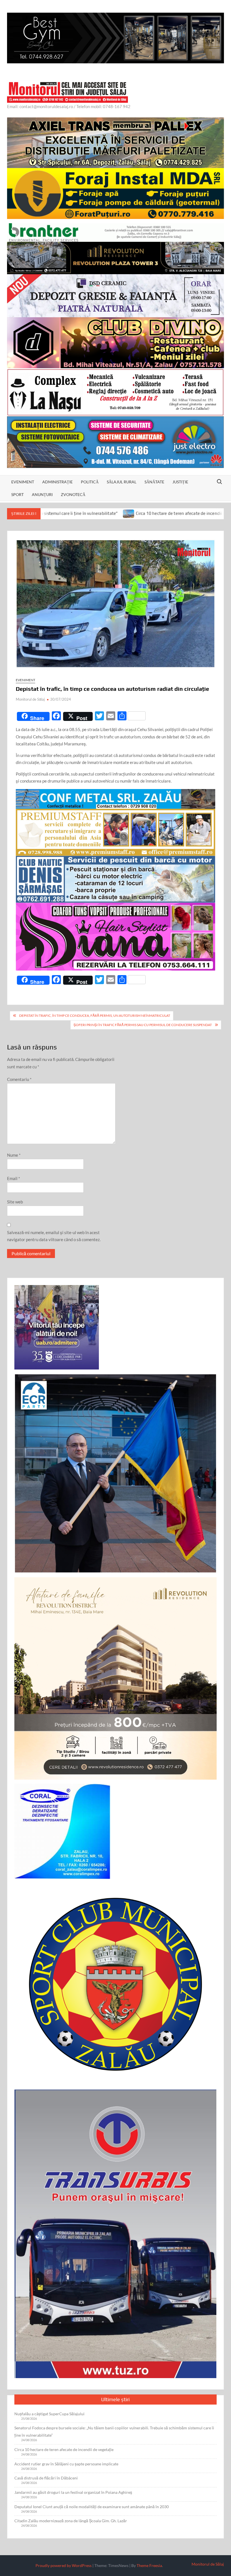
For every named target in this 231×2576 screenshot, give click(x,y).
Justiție (180, 482)
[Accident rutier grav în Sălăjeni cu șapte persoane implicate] (168, 513)
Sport (17, 494)
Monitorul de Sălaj (30, 699)
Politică (90, 482)
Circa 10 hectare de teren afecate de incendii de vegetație (101, 513)
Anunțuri (42, 494)
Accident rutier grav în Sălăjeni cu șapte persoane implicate (66, 2464)
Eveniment (23, 482)
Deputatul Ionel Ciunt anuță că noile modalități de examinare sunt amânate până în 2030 (92, 2507)
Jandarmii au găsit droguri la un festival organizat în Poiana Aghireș (73, 2492)
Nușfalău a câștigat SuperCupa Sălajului (49, 2414)
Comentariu (19, 1079)
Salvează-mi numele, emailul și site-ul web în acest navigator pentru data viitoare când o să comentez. (54, 1236)
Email (14, 1178)
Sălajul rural (122, 482)
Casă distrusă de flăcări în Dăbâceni (46, 2478)
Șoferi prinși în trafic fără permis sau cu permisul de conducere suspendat (143, 1025)
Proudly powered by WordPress (64, 2565)
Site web (15, 1202)
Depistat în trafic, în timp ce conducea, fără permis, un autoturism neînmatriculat (95, 1016)
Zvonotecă (73, 494)
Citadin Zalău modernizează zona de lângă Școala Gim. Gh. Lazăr (71, 2521)
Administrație (57, 482)
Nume (14, 1155)
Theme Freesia (149, 2565)
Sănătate (154, 482)
